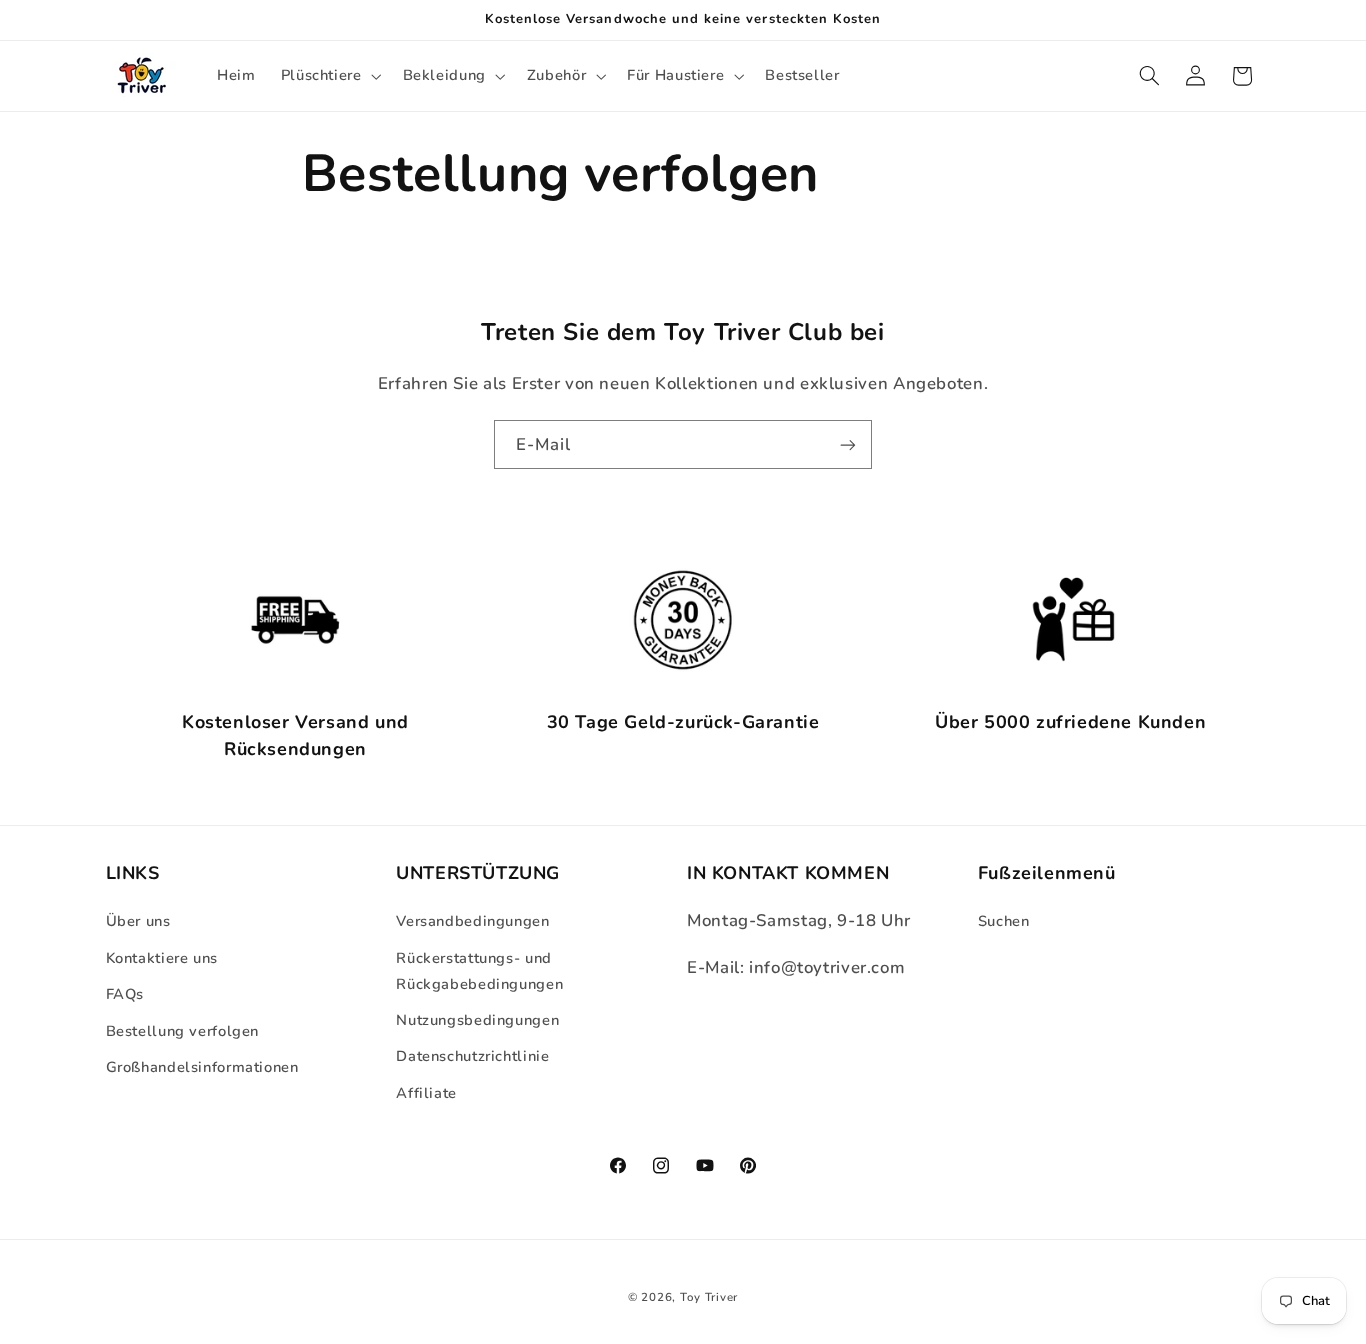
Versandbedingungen (472, 921)
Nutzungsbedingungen (477, 1020)
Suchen (1004, 921)
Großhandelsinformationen (202, 1067)
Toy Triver (709, 1297)
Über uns (138, 921)
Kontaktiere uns (162, 958)
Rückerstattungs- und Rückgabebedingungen (479, 971)
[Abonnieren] (848, 444)
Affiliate (426, 1093)
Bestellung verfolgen (183, 1031)
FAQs (125, 994)
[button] (329, 76)
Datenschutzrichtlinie (472, 1056)
